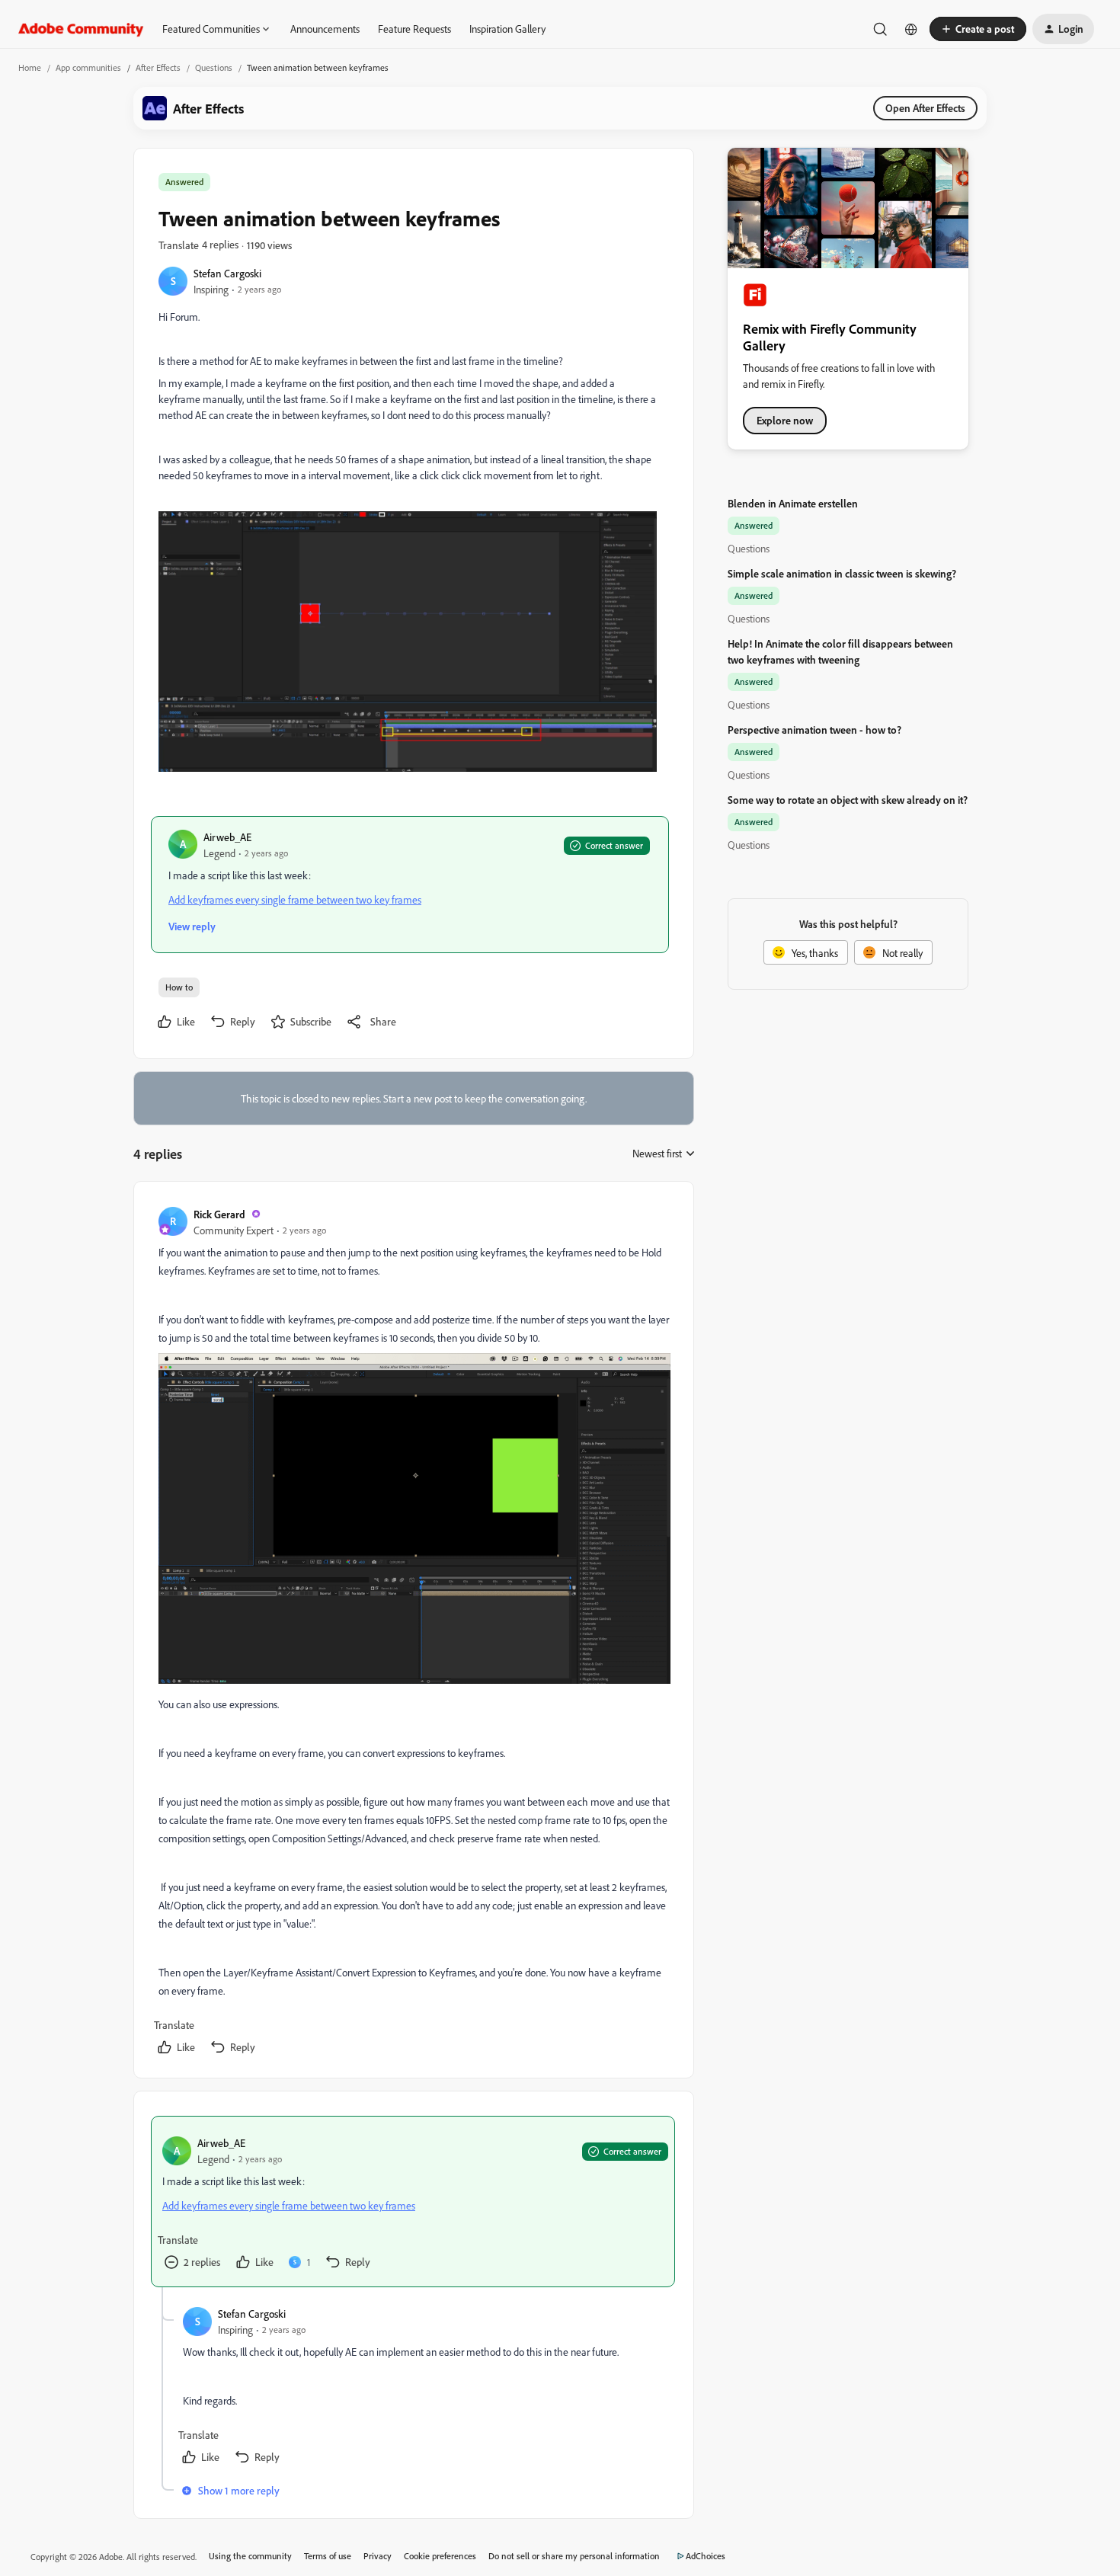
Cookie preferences (440, 2556)
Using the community (250, 2556)
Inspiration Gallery (507, 29)
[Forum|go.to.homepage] (81, 29)
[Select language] (911, 29)
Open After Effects (925, 108)
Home (30, 67)
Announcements (325, 29)
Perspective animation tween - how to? (814, 730)
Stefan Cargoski (227, 273)
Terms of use (328, 2556)
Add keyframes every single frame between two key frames (295, 899)
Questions (214, 67)
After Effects (158, 67)
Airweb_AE (227, 837)
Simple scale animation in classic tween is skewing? (842, 573)
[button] (978, 29)
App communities (88, 67)
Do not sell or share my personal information (574, 2556)
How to (179, 987)
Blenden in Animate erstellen (793, 503)
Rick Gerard (219, 1214)
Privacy (378, 2556)
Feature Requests (414, 29)
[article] (413, 1633)
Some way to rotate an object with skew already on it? (848, 800)
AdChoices (706, 2556)
